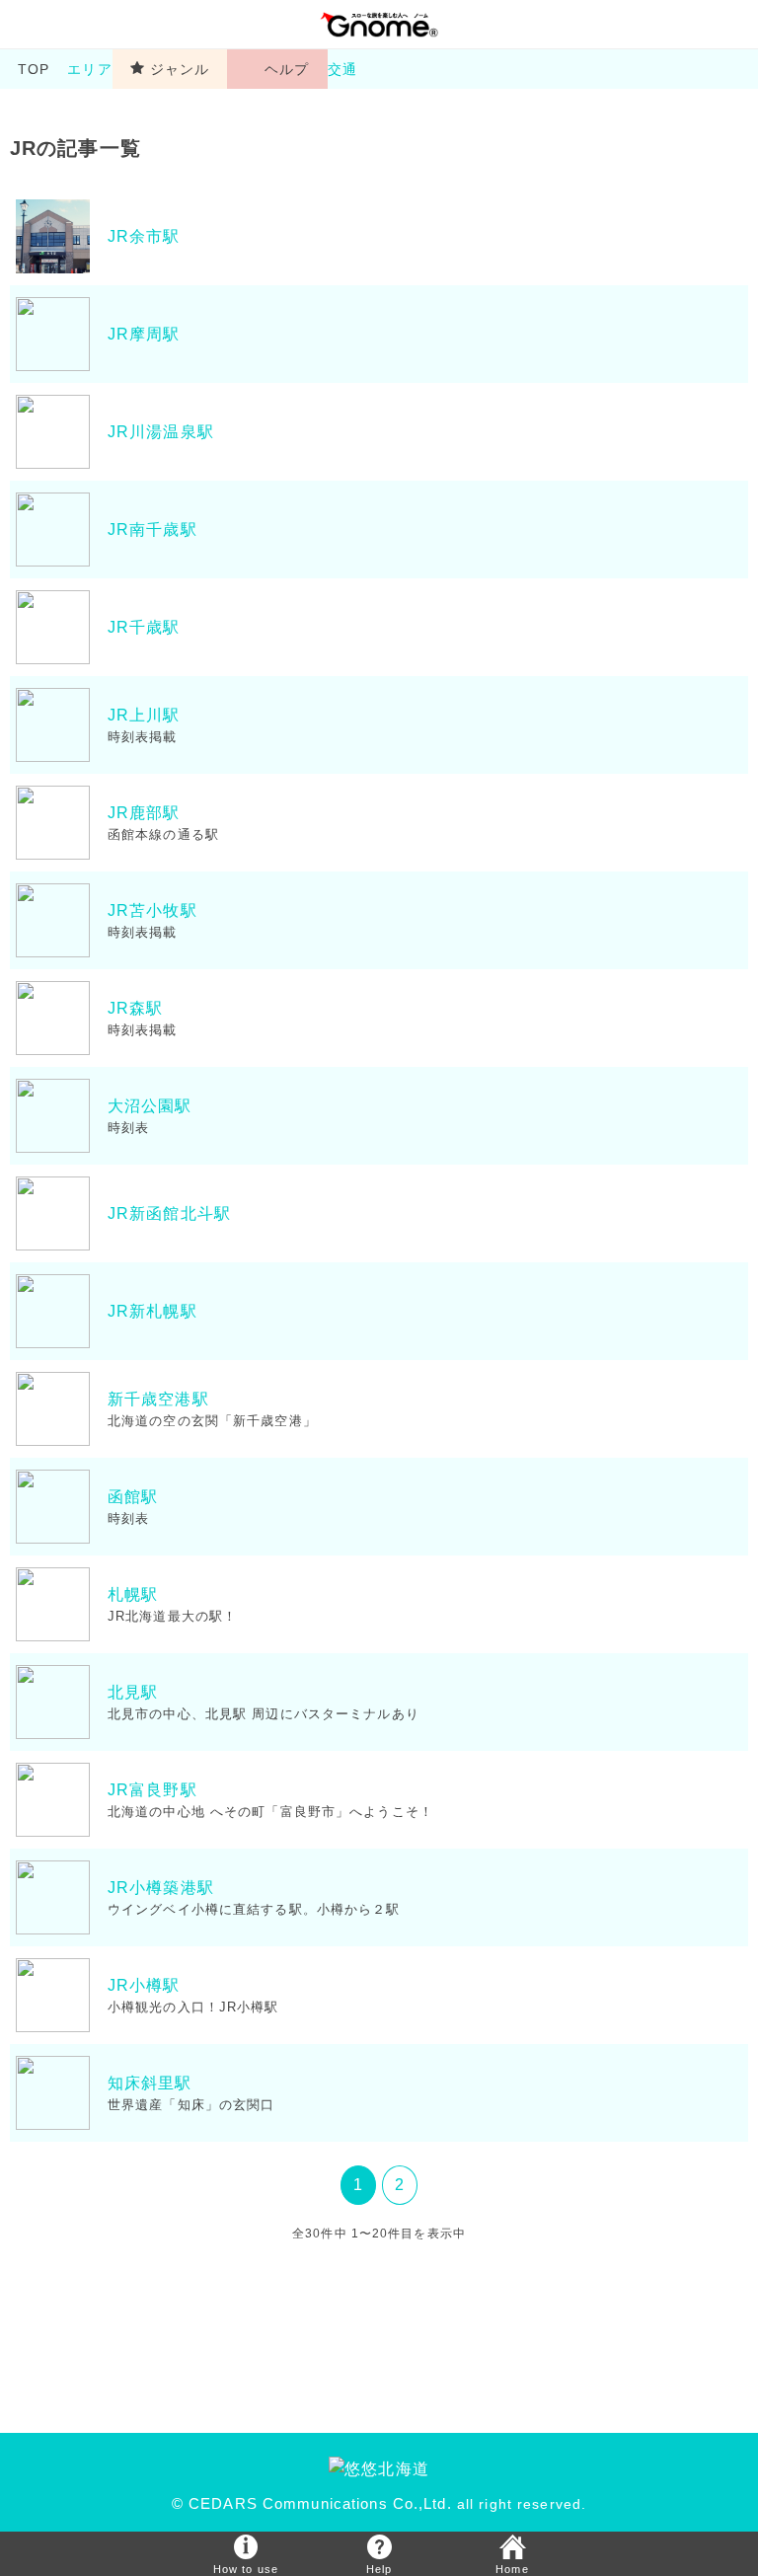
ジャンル (180, 69)
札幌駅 (133, 1594)
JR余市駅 (144, 236)
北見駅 (133, 1692)
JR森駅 (135, 1008)
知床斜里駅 (150, 2083)
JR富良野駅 (152, 1790)
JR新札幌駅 (152, 1311)
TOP (34, 69)
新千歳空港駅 (158, 1399)
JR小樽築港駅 (161, 1888)
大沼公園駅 (150, 1106)
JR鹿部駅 (144, 813)
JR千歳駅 (144, 627)
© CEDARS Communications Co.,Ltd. (312, 2504)
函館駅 (133, 1497)
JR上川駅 (144, 715)
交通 (350, 69)
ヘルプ (287, 69)
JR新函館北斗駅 (169, 1213)
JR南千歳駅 (152, 530)
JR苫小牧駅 (152, 910)
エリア (89, 69)
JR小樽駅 (144, 1985)
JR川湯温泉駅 (161, 432)
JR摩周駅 (144, 334)
